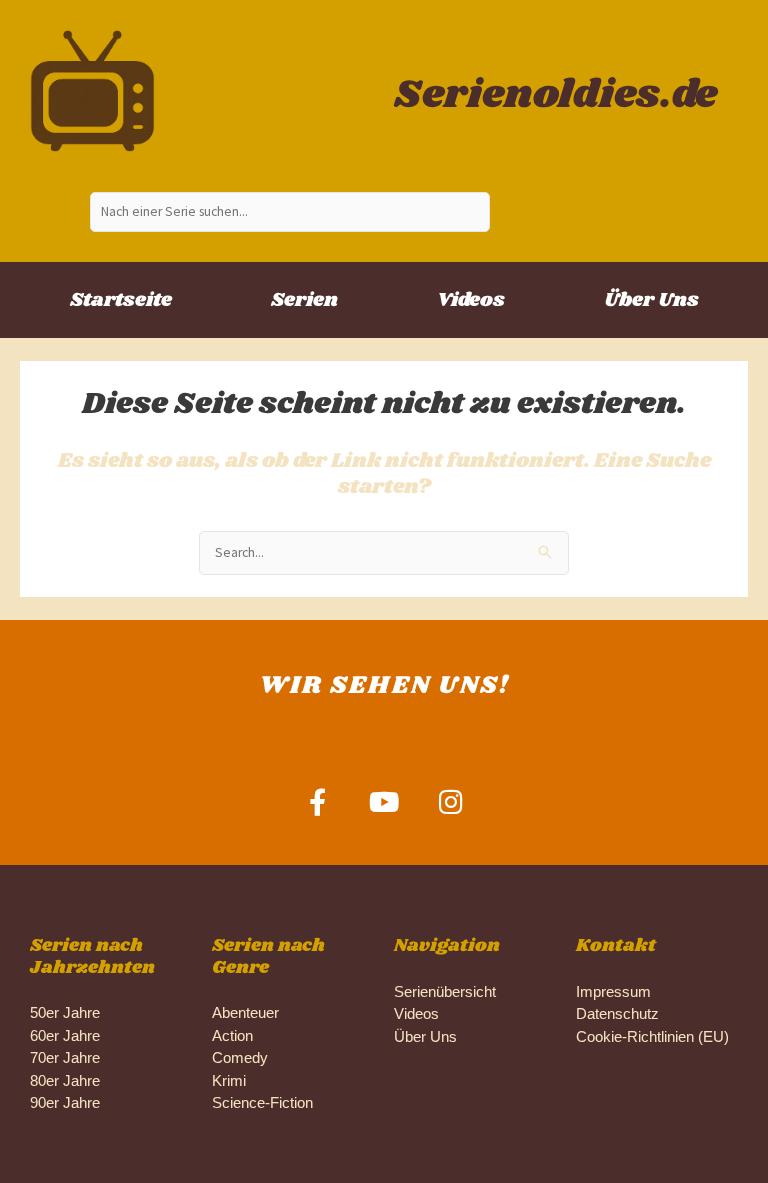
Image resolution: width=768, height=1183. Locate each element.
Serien (304, 300)
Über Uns (651, 300)
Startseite (121, 300)
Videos (471, 300)
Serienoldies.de (555, 95)
